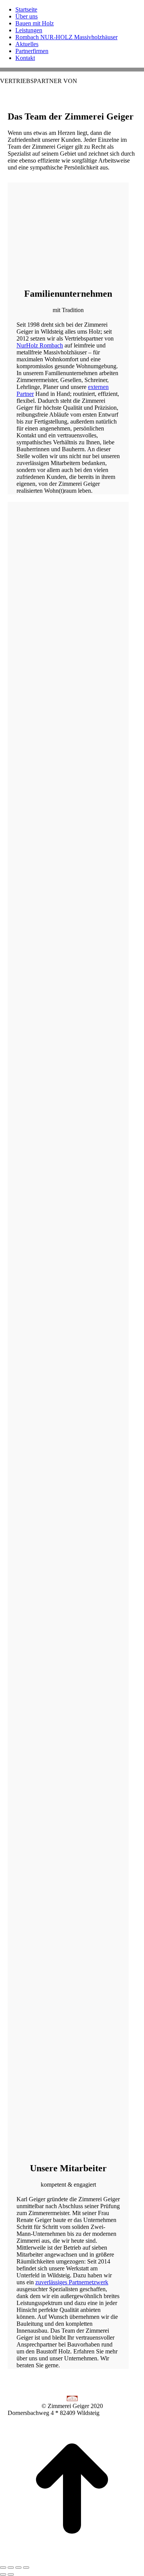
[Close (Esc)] (3, 2568)
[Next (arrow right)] (11, 2574)
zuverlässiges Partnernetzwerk (72, 2282)
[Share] (11, 2568)
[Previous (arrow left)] (3, 2574)
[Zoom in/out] (26, 2568)
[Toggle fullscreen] (18, 2568)
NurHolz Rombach (40, 345)
